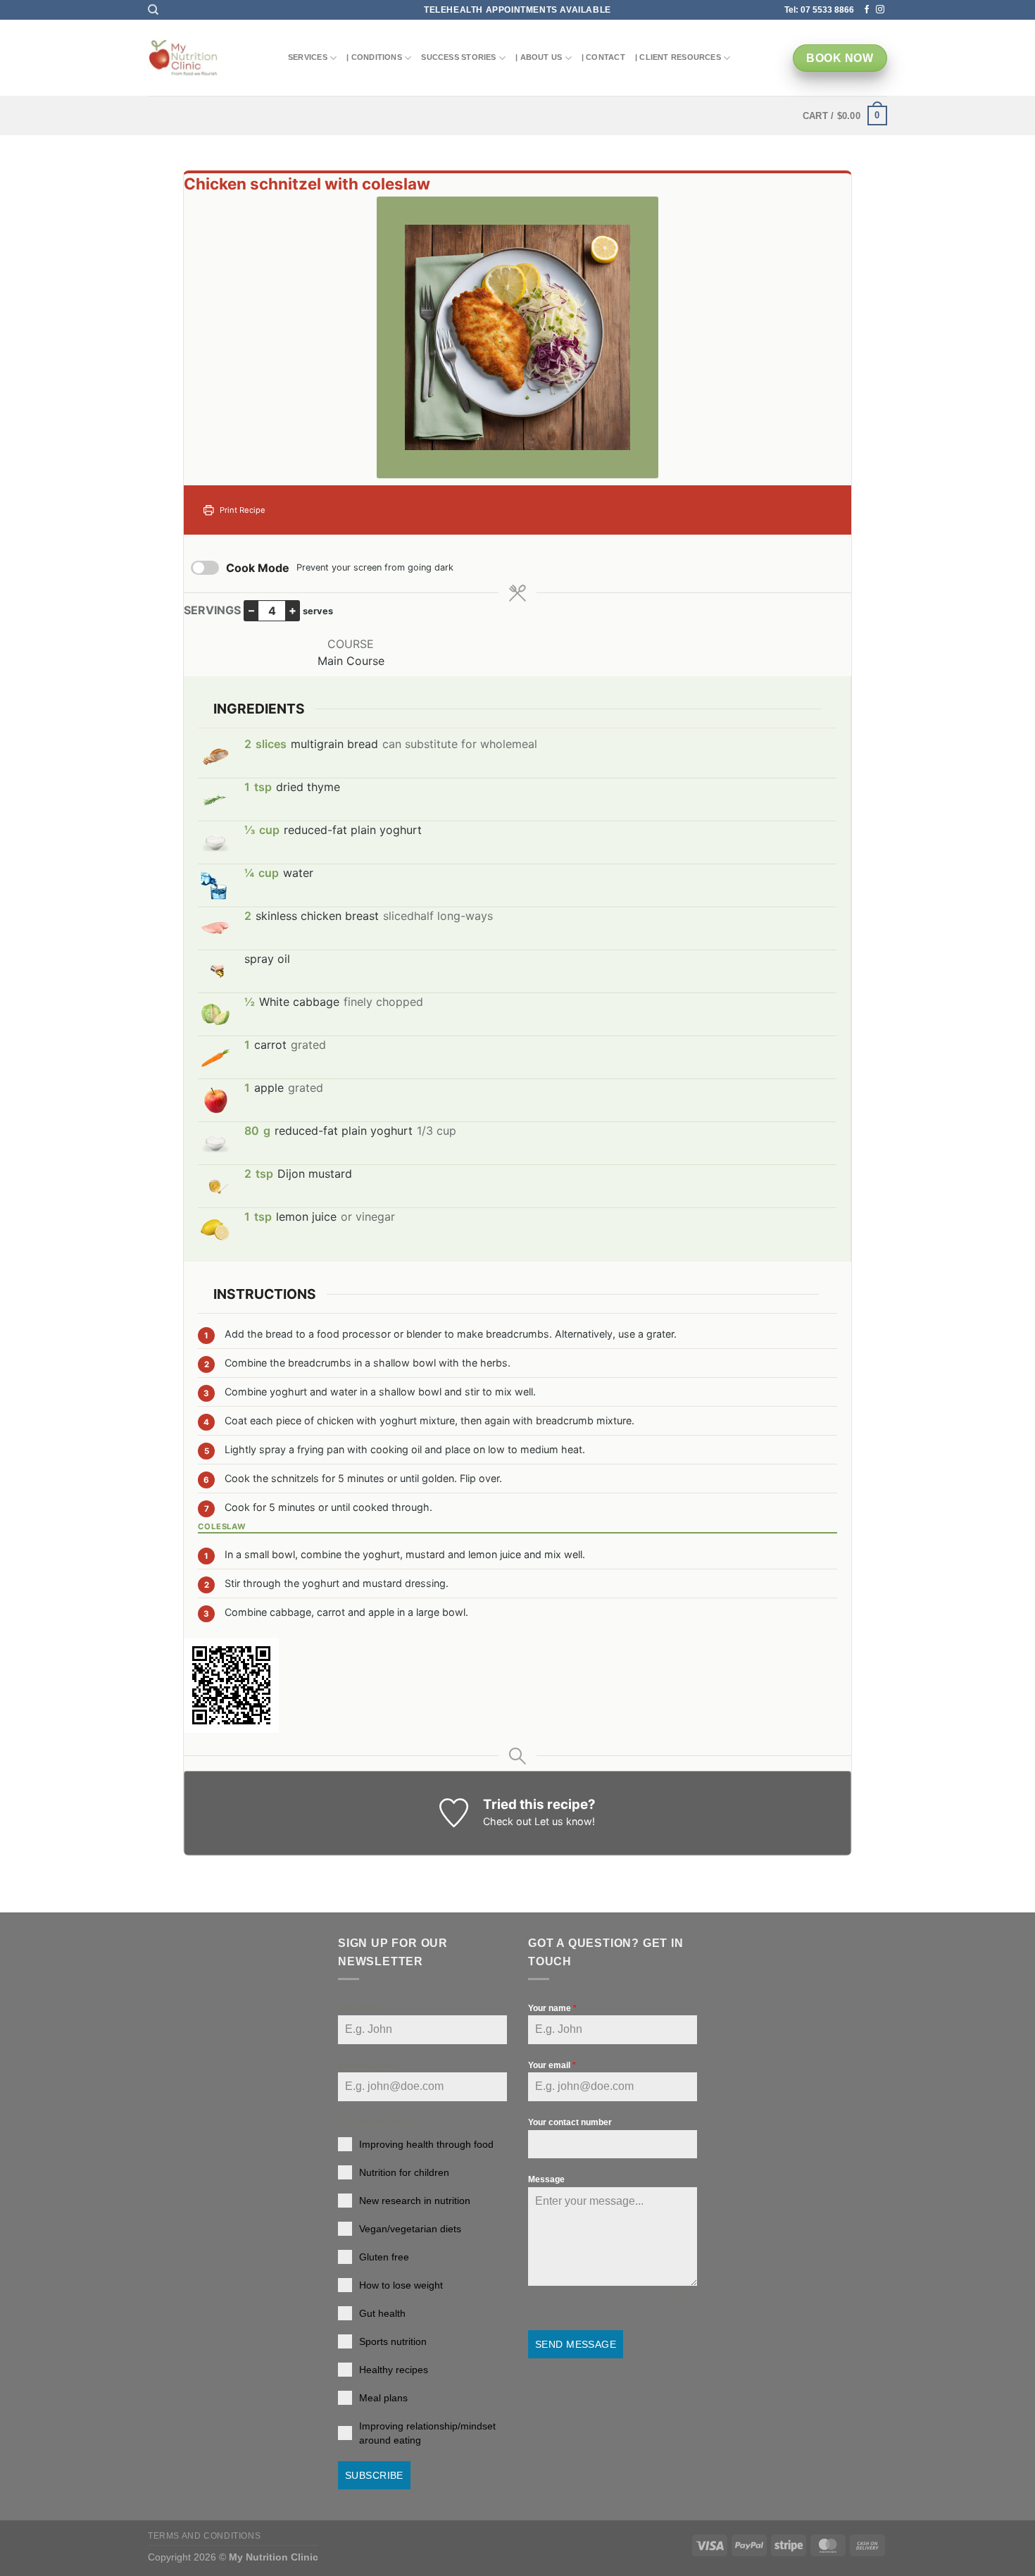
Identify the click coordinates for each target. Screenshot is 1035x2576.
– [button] (251, 610)
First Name (363, 2008)
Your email (552, 2065)
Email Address (370, 2065)
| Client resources (678, 57)
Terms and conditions (204, 2536)
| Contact (603, 57)
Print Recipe (241, 510)
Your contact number (570, 2122)
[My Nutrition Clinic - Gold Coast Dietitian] (183, 58)
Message (546, 2179)
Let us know (563, 1821)
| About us (539, 57)
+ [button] (293, 610)
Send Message (576, 2344)
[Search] (153, 10)
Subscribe (374, 2475)
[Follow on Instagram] (880, 10)
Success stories (458, 57)
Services (308, 57)
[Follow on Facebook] (867, 10)
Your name (552, 2008)
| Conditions (374, 57)
